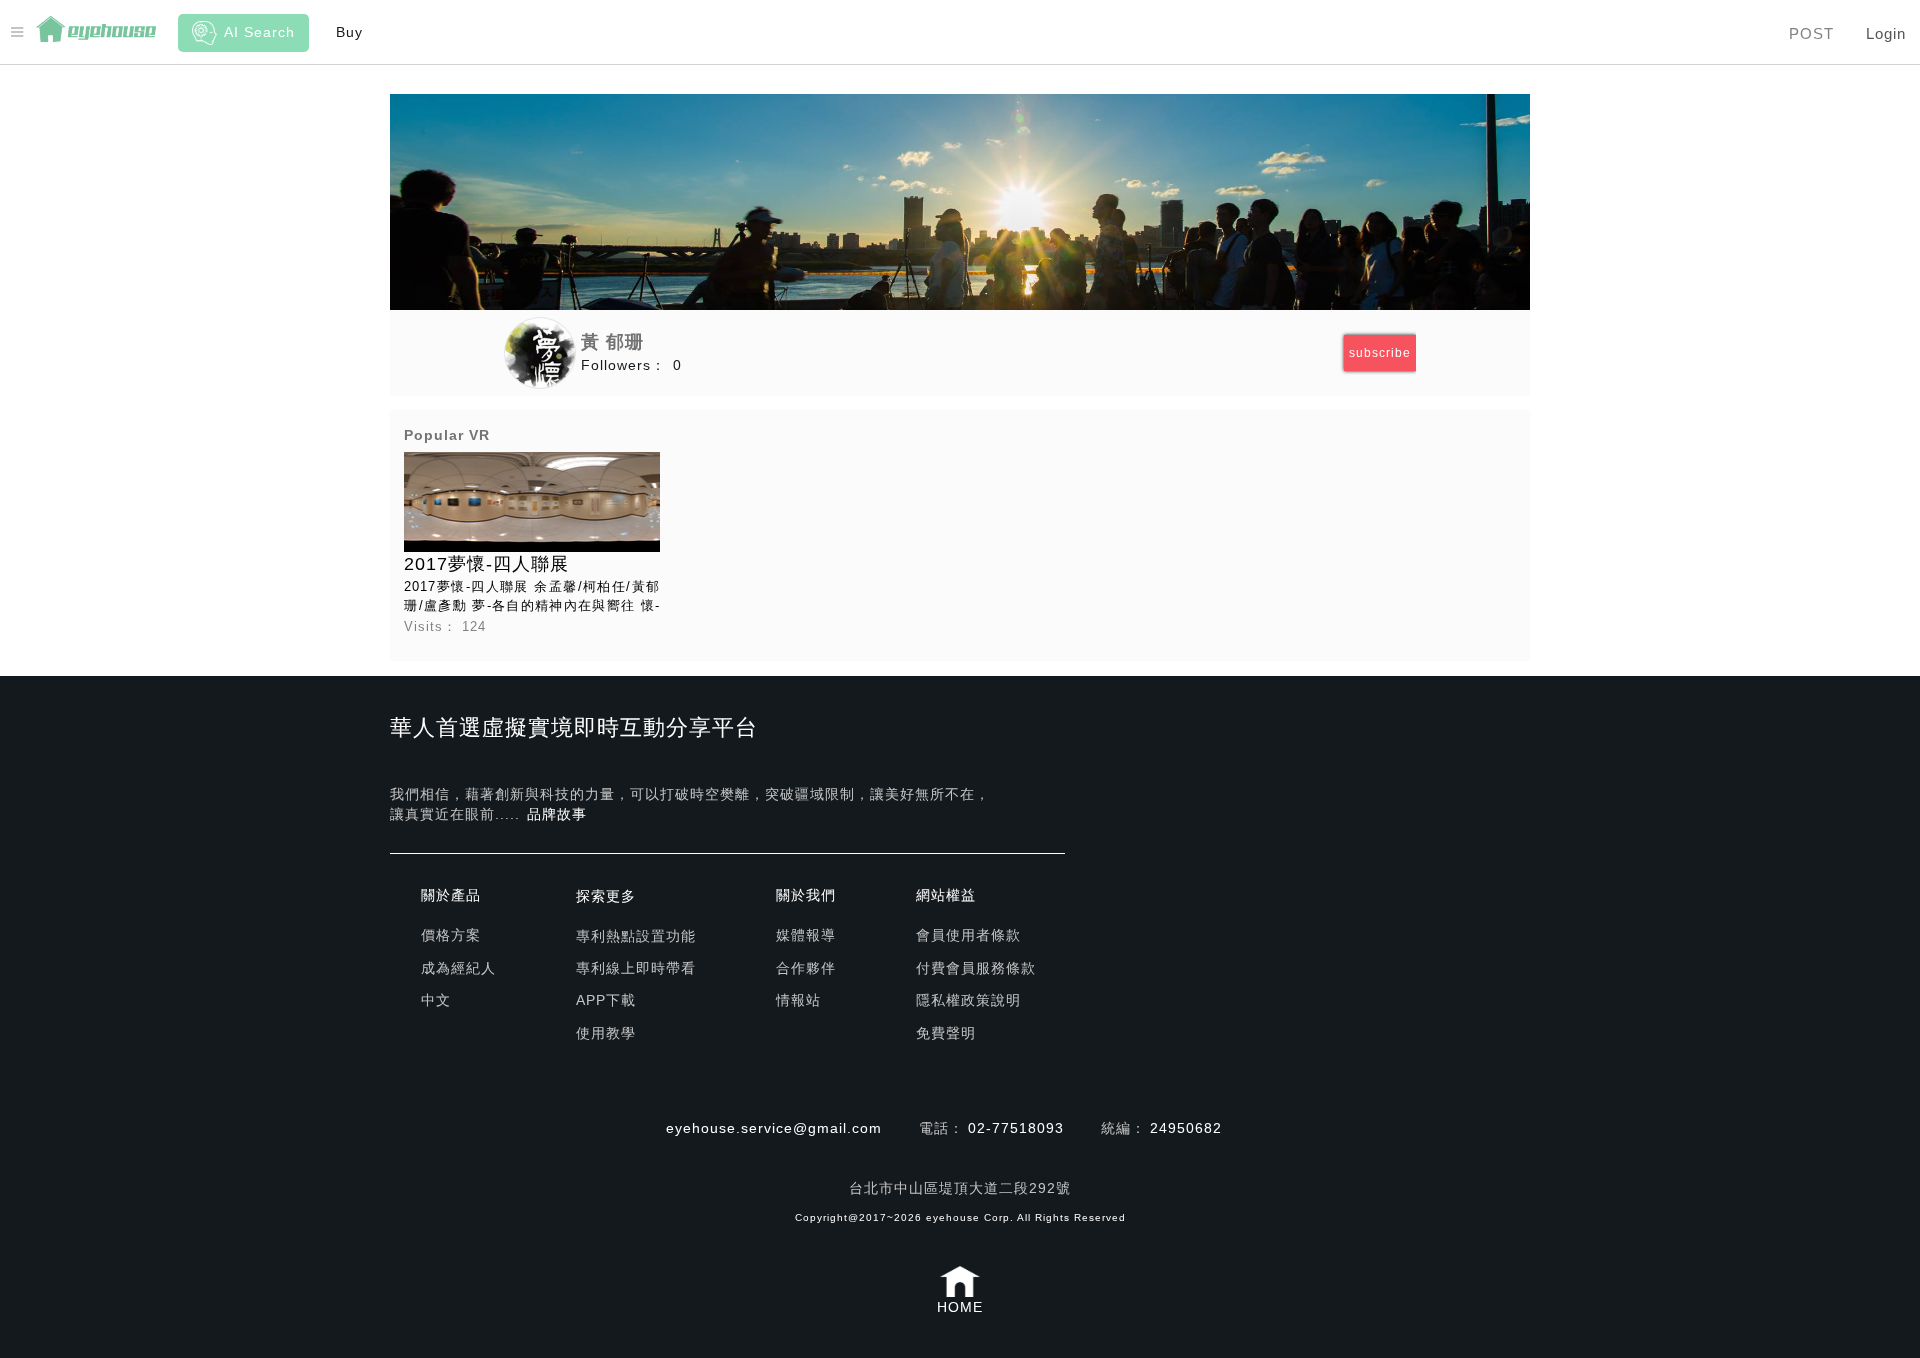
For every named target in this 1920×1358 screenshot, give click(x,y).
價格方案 (451, 935)
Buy (349, 32)
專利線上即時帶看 (636, 968)
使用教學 (606, 1033)
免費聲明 (946, 1033)
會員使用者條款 (968, 935)
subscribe (1380, 353)
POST (1811, 33)
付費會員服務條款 (976, 968)
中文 (436, 1000)
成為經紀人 (458, 968)
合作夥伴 (806, 968)
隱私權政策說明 (968, 1000)
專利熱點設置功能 (636, 936)
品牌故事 (557, 814)
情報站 (798, 1000)
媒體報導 (806, 935)
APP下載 (606, 1000)
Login (1886, 33)
